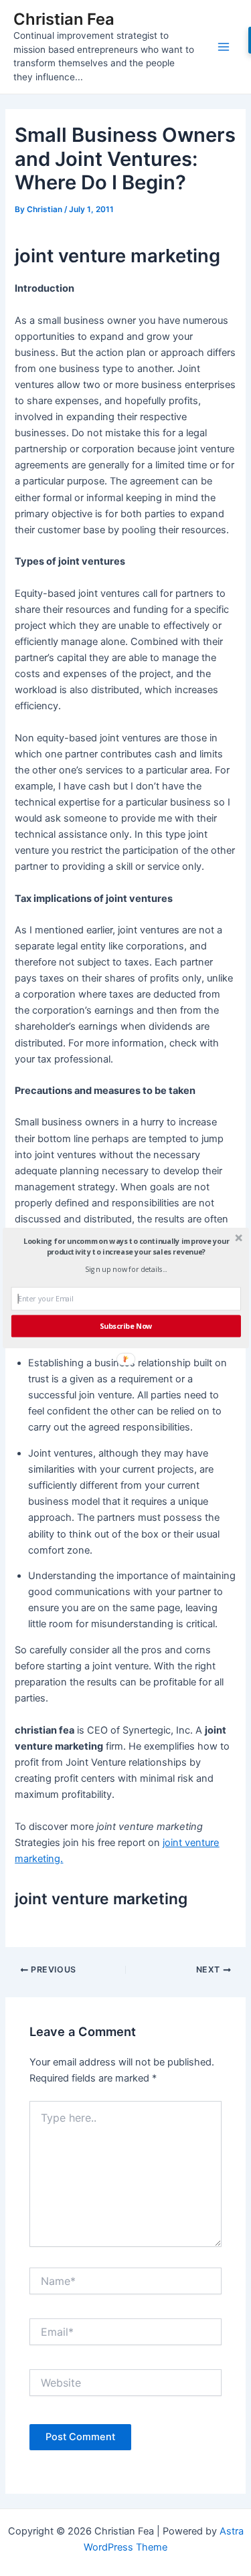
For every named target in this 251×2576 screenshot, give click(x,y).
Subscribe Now (125, 1326)
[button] (126, 1247)
